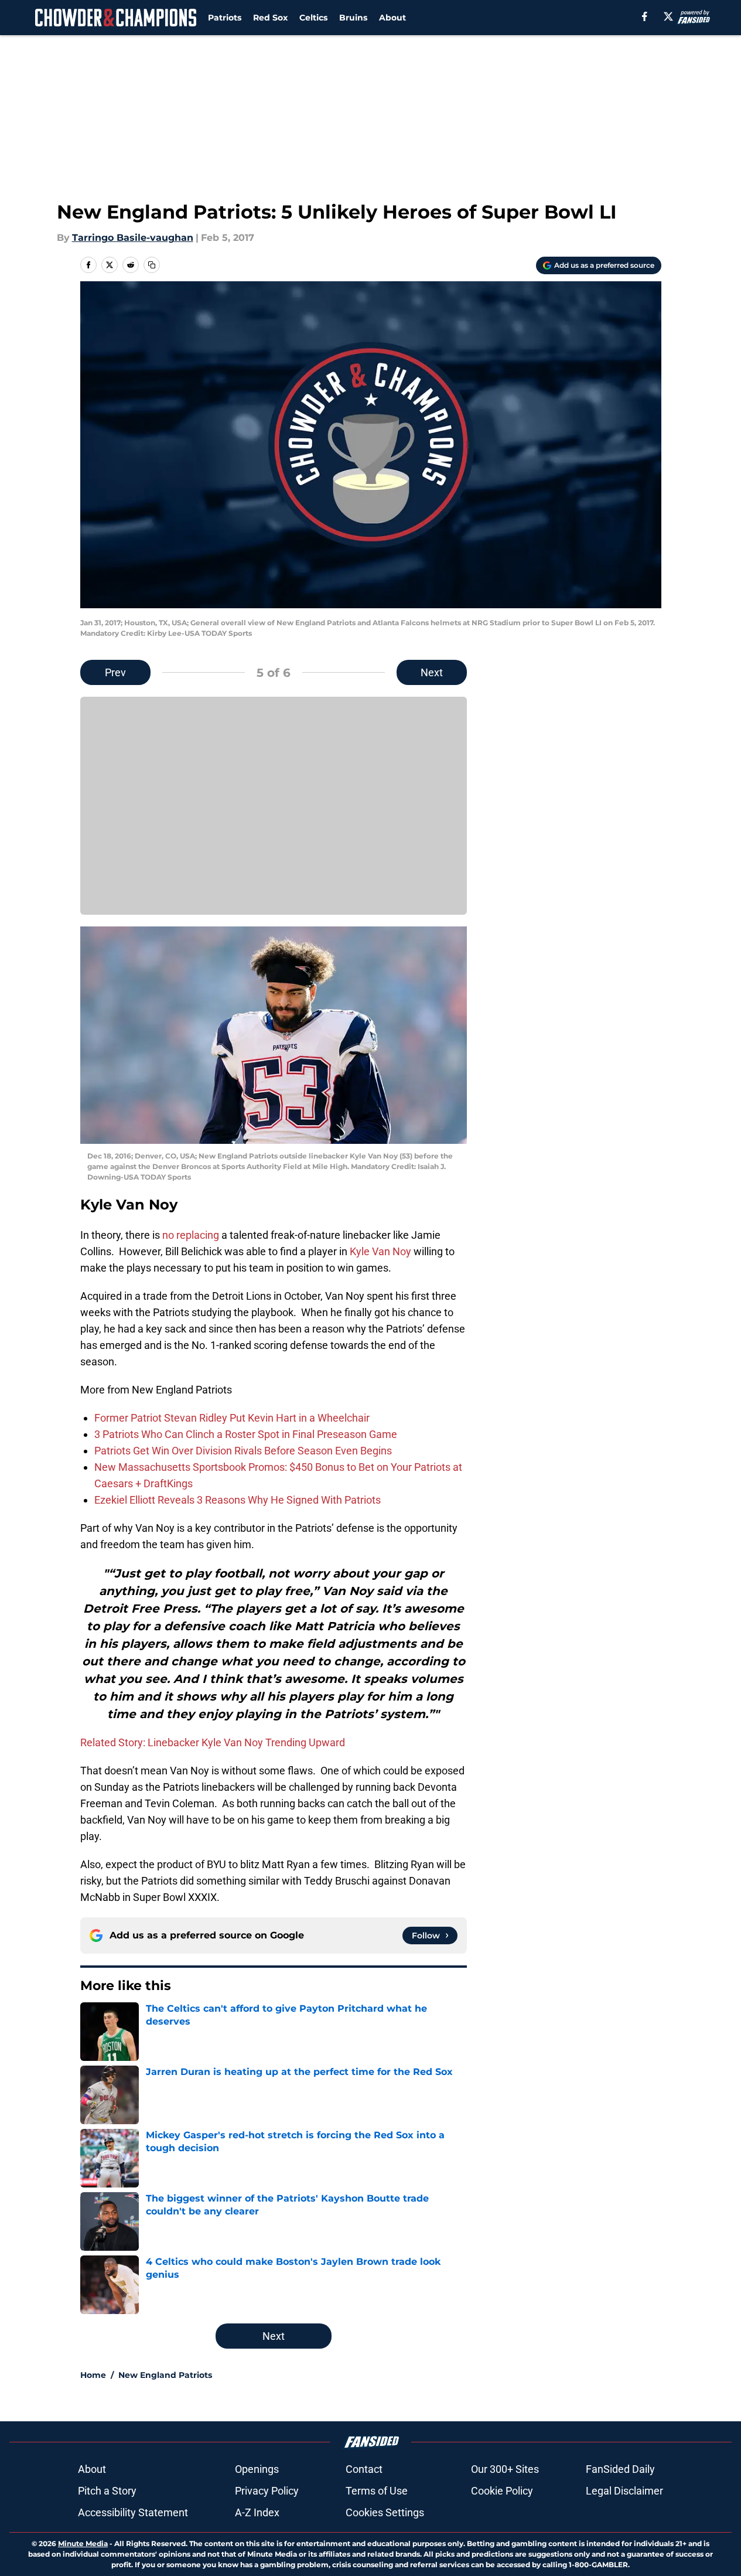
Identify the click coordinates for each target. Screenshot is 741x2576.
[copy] (152, 265)
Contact (364, 2469)
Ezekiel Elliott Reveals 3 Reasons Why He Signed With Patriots (238, 1500)
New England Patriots (165, 2375)
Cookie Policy (502, 2491)
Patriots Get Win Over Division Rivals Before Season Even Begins (243, 1451)
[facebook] (645, 16)
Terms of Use (377, 2491)
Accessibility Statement (133, 2512)
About (392, 18)
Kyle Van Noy (382, 1251)
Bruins (353, 18)
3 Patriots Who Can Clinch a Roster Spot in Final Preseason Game (246, 1434)
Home (93, 2375)
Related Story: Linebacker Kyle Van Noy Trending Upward (213, 1742)
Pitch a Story (107, 2491)
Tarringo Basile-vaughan (133, 238)
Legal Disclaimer (624, 2491)
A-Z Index (257, 2512)
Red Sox (270, 18)
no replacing (192, 1235)
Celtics (313, 18)
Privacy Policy (267, 2491)
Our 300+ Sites (505, 2469)
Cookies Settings (385, 2512)
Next (432, 672)
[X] (668, 16)
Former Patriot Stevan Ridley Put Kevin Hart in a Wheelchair (232, 1418)
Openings (257, 2469)
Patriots (225, 18)
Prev (115, 672)
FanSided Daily (620, 2469)
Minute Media (83, 2543)
